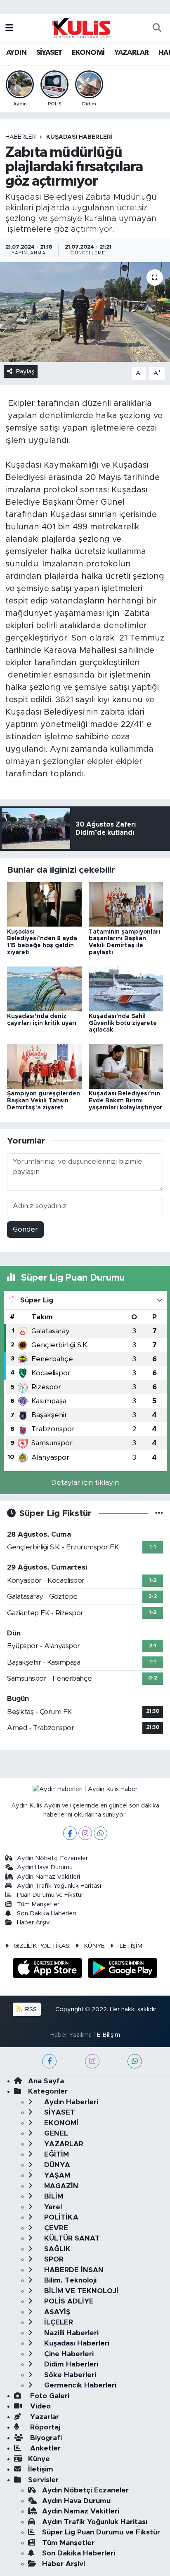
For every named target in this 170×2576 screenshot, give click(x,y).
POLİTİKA (60, 2217)
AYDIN (16, 53)
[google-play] (123, 1969)
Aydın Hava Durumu (45, 1867)
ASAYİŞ (56, 2312)
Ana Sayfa (46, 2081)
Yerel (52, 2207)
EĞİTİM (55, 2154)
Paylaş (25, 371)
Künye (39, 2459)
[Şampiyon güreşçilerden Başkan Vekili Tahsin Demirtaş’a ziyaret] (44, 1066)
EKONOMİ (88, 53)
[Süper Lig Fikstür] (159, 1513)
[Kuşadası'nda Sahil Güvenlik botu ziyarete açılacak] (126, 989)
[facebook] (49, 2061)
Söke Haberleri (69, 2375)
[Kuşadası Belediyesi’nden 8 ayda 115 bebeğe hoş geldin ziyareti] (44, 904)
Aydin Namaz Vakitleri (48, 1877)
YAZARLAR (131, 53)
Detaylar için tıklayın (85, 1482)
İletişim (41, 2469)
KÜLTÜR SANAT (71, 2238)
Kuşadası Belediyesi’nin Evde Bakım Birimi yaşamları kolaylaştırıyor (125, 1101)
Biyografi (45, 2438)
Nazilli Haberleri (70, 2333)
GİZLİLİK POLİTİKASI (42, 1946)
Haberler (21, 137)
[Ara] (157, 28)
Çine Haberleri (68, 2354)
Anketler (44, 2448)
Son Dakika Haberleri (46, 1913)
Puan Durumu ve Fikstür (50, 1895)
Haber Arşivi (34, 1923)
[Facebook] (70, 1833)
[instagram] (92, 2061)
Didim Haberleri (70, 2364)
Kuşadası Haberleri (79, 137)
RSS (30, 2009)
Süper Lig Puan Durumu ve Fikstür (101, 2532)
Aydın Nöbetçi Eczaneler (52, 1858)
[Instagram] (85, 1833)
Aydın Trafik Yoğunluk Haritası (59, 1886)
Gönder (25, 1229)
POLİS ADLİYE (68, 2301)
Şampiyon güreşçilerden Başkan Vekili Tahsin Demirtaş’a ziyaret (44, 1101)
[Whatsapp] (100, 1833)
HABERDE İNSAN (73, 2270)
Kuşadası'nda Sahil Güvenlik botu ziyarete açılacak (123, 1023)
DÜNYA (56, 2165)
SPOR (53, 2259)
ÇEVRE (55, 2228)
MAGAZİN (60, 2186)
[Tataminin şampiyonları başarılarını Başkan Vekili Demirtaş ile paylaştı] (126, 904)
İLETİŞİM (130, 1946)
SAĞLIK (56, 2249)
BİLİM (53, 2196)
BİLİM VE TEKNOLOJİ (80, 2291)
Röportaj (44, 2427)
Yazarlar (44, 2417)
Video (39, 2406)
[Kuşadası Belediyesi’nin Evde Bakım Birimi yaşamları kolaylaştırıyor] (126, 1066)
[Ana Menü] (9, 28)
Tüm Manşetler (38, 1904)
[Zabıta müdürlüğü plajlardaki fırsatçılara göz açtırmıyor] (85, 312)
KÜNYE (94, 1946)
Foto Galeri (49, 2396)
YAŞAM (56, 2175)
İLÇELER (58, 2322)
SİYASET (49, 53)
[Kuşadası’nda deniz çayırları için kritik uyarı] (44, 989)
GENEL (55, 2133)
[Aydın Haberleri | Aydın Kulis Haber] (81, 28)
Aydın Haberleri (70, 2102)
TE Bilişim (106, 2035)
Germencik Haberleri (79, 2385)
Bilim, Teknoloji (69, 2280)
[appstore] (49, 1969)
